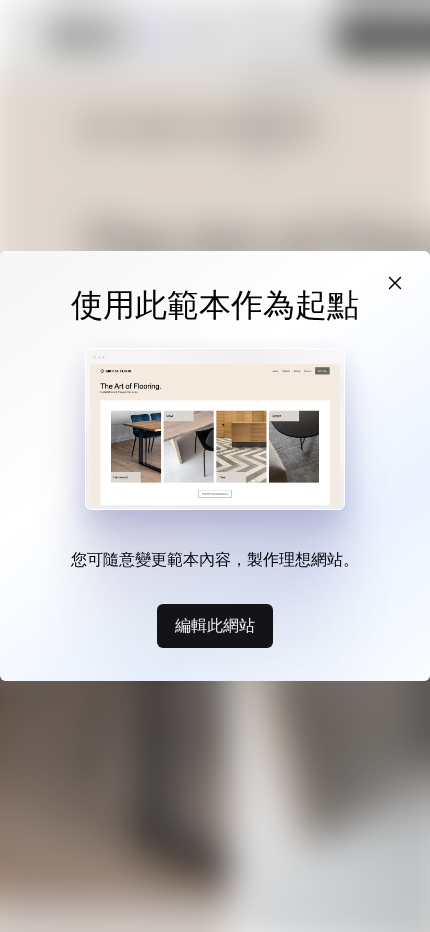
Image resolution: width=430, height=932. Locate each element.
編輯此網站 (215, 625)
